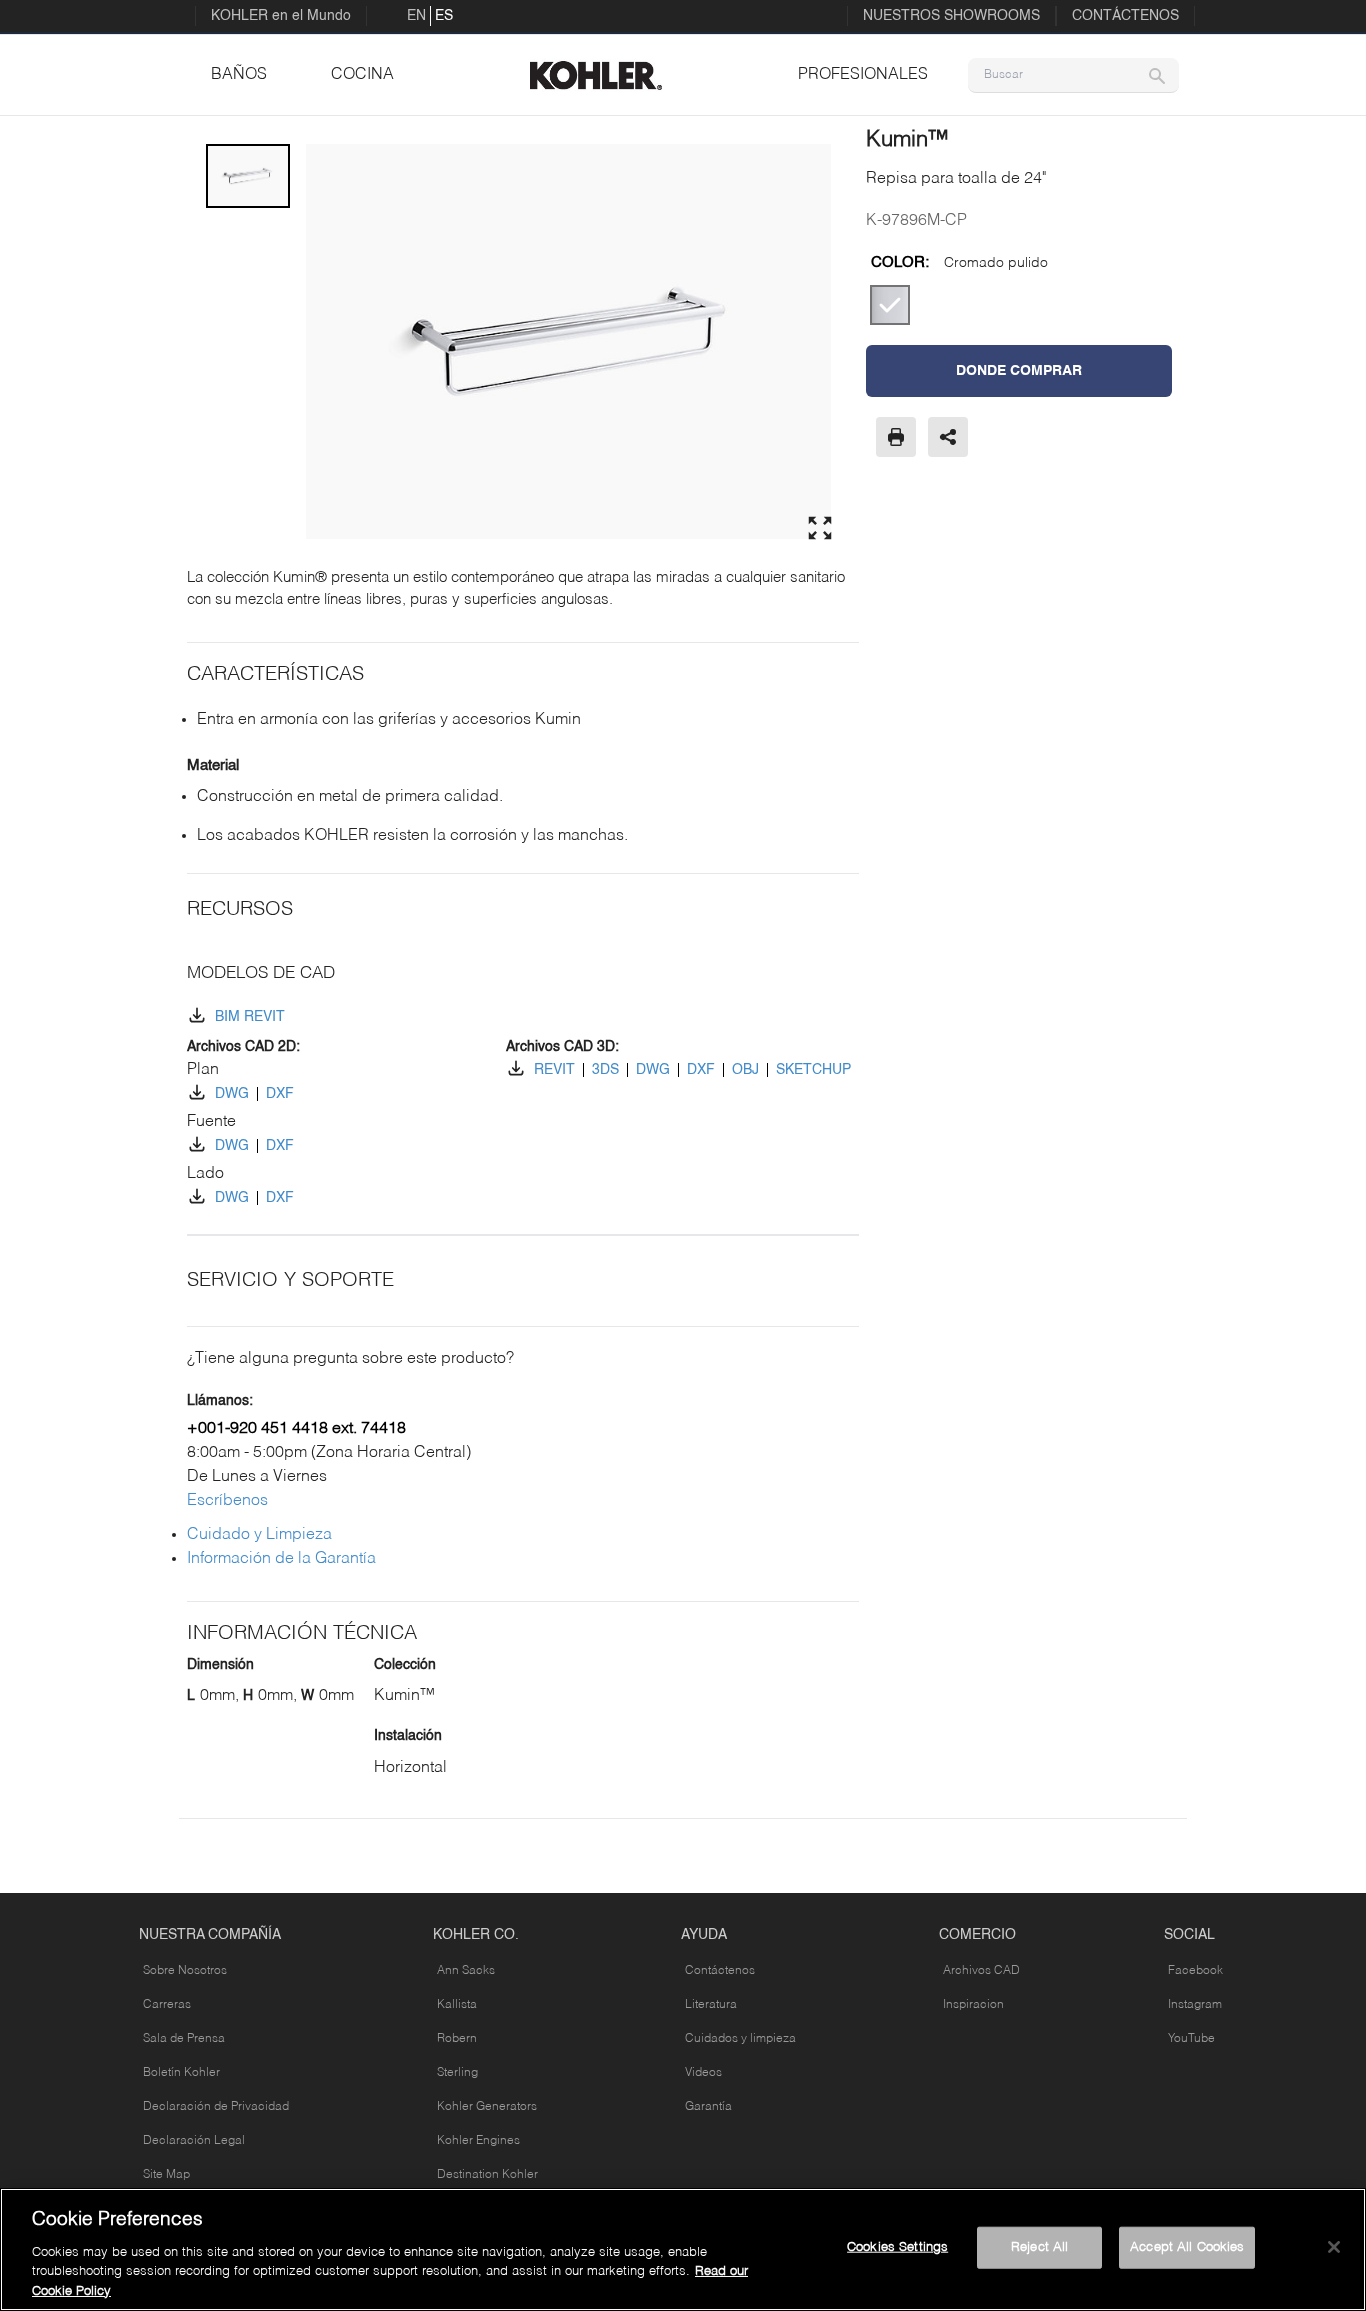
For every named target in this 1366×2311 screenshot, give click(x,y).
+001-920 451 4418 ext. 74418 (296, 1429)
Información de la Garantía (281, 1559)
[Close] (1334, 2247)
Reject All (1039, 2247)
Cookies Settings (897, 2247)
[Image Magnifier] (820, 528)
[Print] (896, 437)
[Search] (1157, 75)
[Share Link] (948, 437)
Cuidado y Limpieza (259, 1535)
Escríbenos (227, 1501)
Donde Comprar (1019, 371)
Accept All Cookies (1187, 2247)
